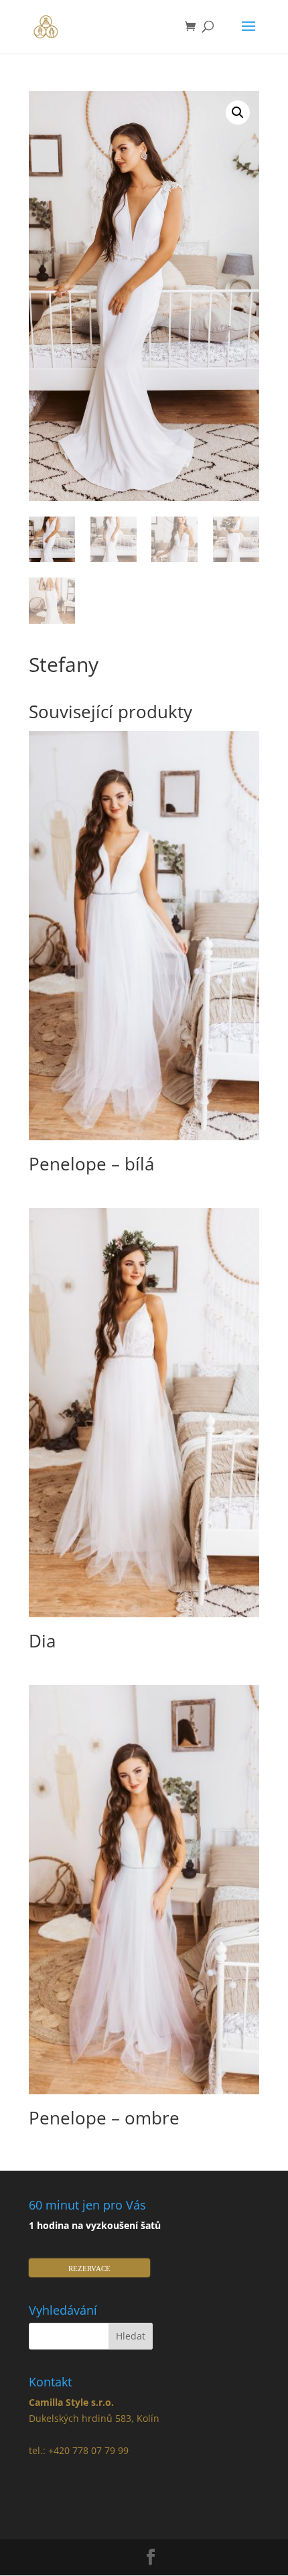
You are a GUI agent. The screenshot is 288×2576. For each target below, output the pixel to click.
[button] (238, 113)
